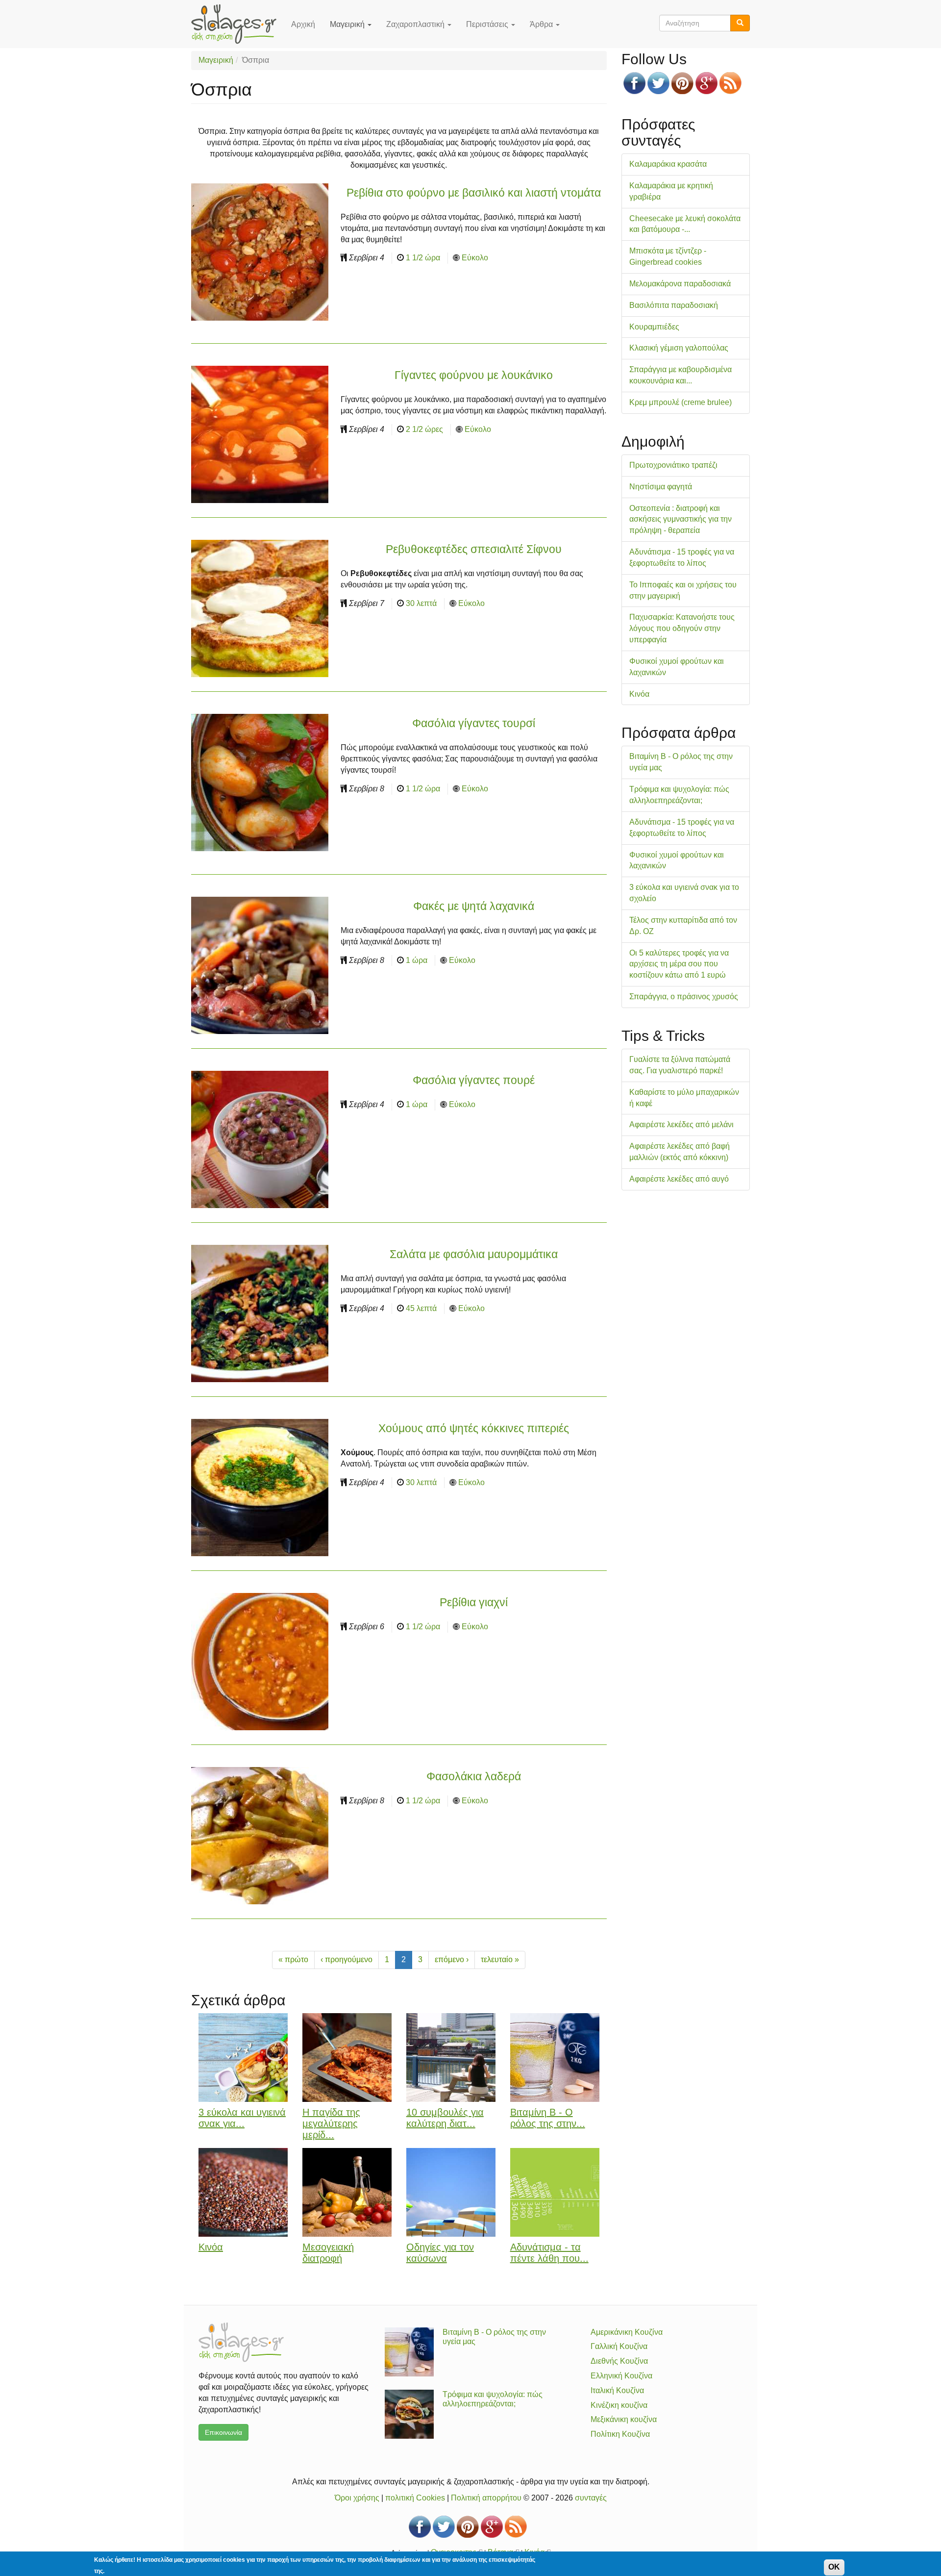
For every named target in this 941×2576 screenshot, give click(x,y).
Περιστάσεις (488, 24)
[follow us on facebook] (634, 83)
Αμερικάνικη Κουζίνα (627, 2332)
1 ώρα (417, 960)
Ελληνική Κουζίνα (621, 2376)
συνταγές (591, 2498)
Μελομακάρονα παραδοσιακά (680, 284)
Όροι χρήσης (357, 2498)
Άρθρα (542, 24)
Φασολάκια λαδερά (474, 1776)
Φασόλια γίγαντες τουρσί (474, 723)
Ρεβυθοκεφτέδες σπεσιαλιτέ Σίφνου (474, 549)
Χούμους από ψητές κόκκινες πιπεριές (474, 1428)
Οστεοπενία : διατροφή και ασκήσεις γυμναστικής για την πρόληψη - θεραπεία (681, 519)
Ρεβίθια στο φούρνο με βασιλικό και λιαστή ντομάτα (474, 193)
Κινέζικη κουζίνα (619, 2405)
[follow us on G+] (706, 83)
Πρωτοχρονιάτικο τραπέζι (673, 465)
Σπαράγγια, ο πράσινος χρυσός (684, 997)
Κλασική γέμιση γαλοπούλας (679, 348)
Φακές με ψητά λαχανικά (474, 906)
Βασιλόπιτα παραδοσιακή (674, 305)
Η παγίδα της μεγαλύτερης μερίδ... (331, 2123)
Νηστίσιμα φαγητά (661, 487)
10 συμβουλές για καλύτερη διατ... (445, 2118)
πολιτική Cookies (415, 2498)
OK (834, 2567)
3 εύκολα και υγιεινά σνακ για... (242, 2118)
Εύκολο (475, 258)
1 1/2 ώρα (423, 258)
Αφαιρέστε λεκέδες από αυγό (679, 1179)
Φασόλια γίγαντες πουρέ (474, 1080)
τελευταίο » (500, 1959)
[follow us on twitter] (658, 83)
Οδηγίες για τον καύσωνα (440, 2253)
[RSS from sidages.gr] (731, 83)
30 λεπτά (421, 603)
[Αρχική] (237, 24)
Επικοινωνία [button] (223, 2432)
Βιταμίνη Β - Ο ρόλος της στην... (548, 2118)
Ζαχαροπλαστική (416, 24)
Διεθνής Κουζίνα (619, 2361)
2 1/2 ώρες (424, 429)
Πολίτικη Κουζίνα (620, 2434)
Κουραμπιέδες (654, 327)
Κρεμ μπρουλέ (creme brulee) (681, 402)
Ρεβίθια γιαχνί (474, 1602)
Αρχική (303, 24)
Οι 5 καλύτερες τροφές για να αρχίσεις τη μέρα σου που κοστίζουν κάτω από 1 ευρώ (679, 964)
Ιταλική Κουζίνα (617, 2390)
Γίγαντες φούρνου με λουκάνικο (474, 375)
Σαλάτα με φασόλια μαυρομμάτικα (474, 1254)
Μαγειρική (348, 24)
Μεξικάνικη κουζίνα (624, 2419)
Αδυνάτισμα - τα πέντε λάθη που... (549, 2253)
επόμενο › (452, 1959)
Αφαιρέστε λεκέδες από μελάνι (681, 1124)
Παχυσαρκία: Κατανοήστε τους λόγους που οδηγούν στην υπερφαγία (682, 628)
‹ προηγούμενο (347, 1959)
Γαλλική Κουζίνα (619, 2346)
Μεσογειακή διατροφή (328, 2253)
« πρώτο (293, 1959)
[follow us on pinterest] (682, 83)
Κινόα (211, 2247)
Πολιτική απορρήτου (486, 2498)
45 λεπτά (421, 1308)
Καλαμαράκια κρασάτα (668, 164)
